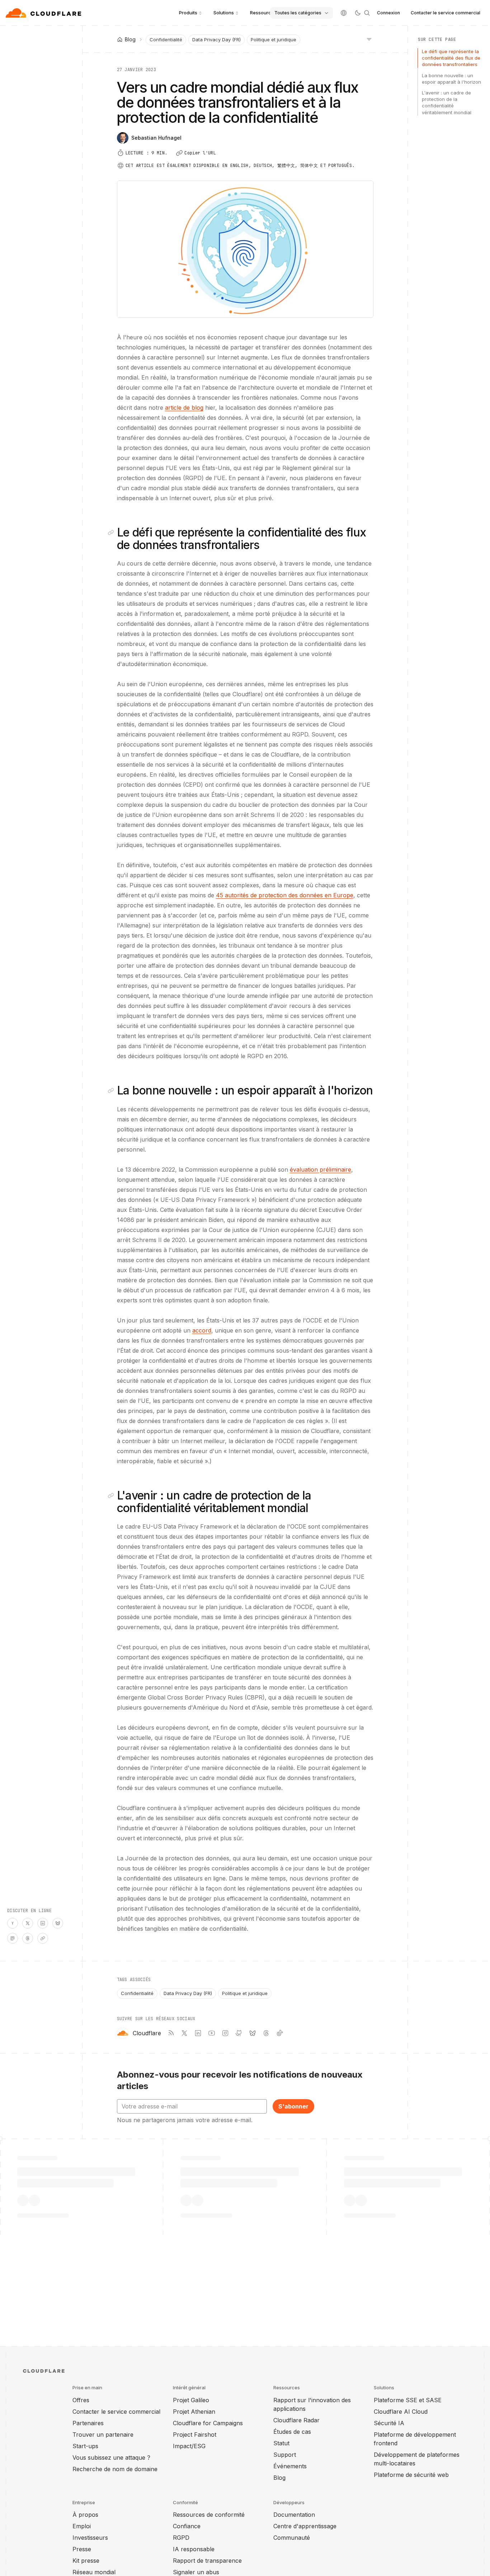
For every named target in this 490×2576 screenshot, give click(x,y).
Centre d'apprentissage (305, 2526)
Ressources (263, 13)
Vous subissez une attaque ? (111, 2458)
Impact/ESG (189, 2446)
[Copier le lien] (43, 1938)
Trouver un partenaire (103, 2435)
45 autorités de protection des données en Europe (285, 895)
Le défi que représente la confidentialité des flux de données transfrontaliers (451, 58)
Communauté (292, 2538)
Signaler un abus (196, 2572)
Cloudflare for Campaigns (208, 2423)
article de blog (184, 408)
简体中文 (309, 166)
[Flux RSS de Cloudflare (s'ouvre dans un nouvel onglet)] (171, 2033)
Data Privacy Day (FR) (216, 39)
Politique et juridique (274, 39)
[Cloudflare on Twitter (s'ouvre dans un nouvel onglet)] (184, 2033)
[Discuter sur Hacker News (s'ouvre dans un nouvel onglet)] (13, 1923)
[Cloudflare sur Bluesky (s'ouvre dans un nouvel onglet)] (253, 2033)
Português (340, 166)
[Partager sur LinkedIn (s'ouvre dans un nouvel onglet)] (43, 1923)
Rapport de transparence (207, 2561)
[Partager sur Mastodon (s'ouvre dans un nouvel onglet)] (13, 1938)
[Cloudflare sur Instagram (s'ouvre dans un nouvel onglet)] (225, 2033)
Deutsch (263, 166)
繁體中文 (286, 166)
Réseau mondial (94, 2572)
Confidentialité (166, 39)
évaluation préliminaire (321, 1170)
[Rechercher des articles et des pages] (367, 13)
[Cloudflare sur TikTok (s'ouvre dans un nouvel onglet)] (280, 2033)
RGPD (181, 2538)
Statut (281, 2443)
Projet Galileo (191, 2400)
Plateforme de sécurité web (411, 2475)
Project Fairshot (195, 2435)
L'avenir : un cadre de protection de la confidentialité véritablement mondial (447, 103)
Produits (188, 13)
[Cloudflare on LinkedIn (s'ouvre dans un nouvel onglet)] (198, 2033)
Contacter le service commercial (446, 13)
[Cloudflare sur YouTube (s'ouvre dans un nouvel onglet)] (212, 2033)
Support (285, 2455)
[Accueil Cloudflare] (44, 13)
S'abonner (293, 2106)
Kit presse (86, 2561)
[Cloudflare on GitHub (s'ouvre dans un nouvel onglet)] (239, 2033)
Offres (81, 2400)
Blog (279, 2478)
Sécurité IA (389, 2423)
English (239, 166)
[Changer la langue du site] (344, 13)
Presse (82, 2549)
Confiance (187, 2526)
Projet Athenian (194, 2412)
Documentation (294, 2515)
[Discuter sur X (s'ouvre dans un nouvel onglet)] (28, 1923)
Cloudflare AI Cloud (401, 2412)
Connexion (388, 13)
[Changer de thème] (358, 13)
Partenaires (88, 2423)
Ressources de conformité (209, 2515)
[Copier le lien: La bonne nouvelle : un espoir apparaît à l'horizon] (112, 1091)
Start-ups (85, 2446)
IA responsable (194, 2549)
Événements (290, 2466)
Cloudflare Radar (296, 2420)
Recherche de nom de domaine (115, 2469)
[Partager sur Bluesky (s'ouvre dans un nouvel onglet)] (58, 1923)
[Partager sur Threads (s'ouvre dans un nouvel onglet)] (28, 1938)
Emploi (82, 2526)
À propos (85, 2515)
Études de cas (292, 2432)
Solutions (224, 13)
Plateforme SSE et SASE (408, 2400)
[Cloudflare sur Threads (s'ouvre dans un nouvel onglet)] (266, 2033)
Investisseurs (90, 2538)
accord (202, 1330)
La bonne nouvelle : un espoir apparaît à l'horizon (451, 79)
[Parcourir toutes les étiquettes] (369, 39)
